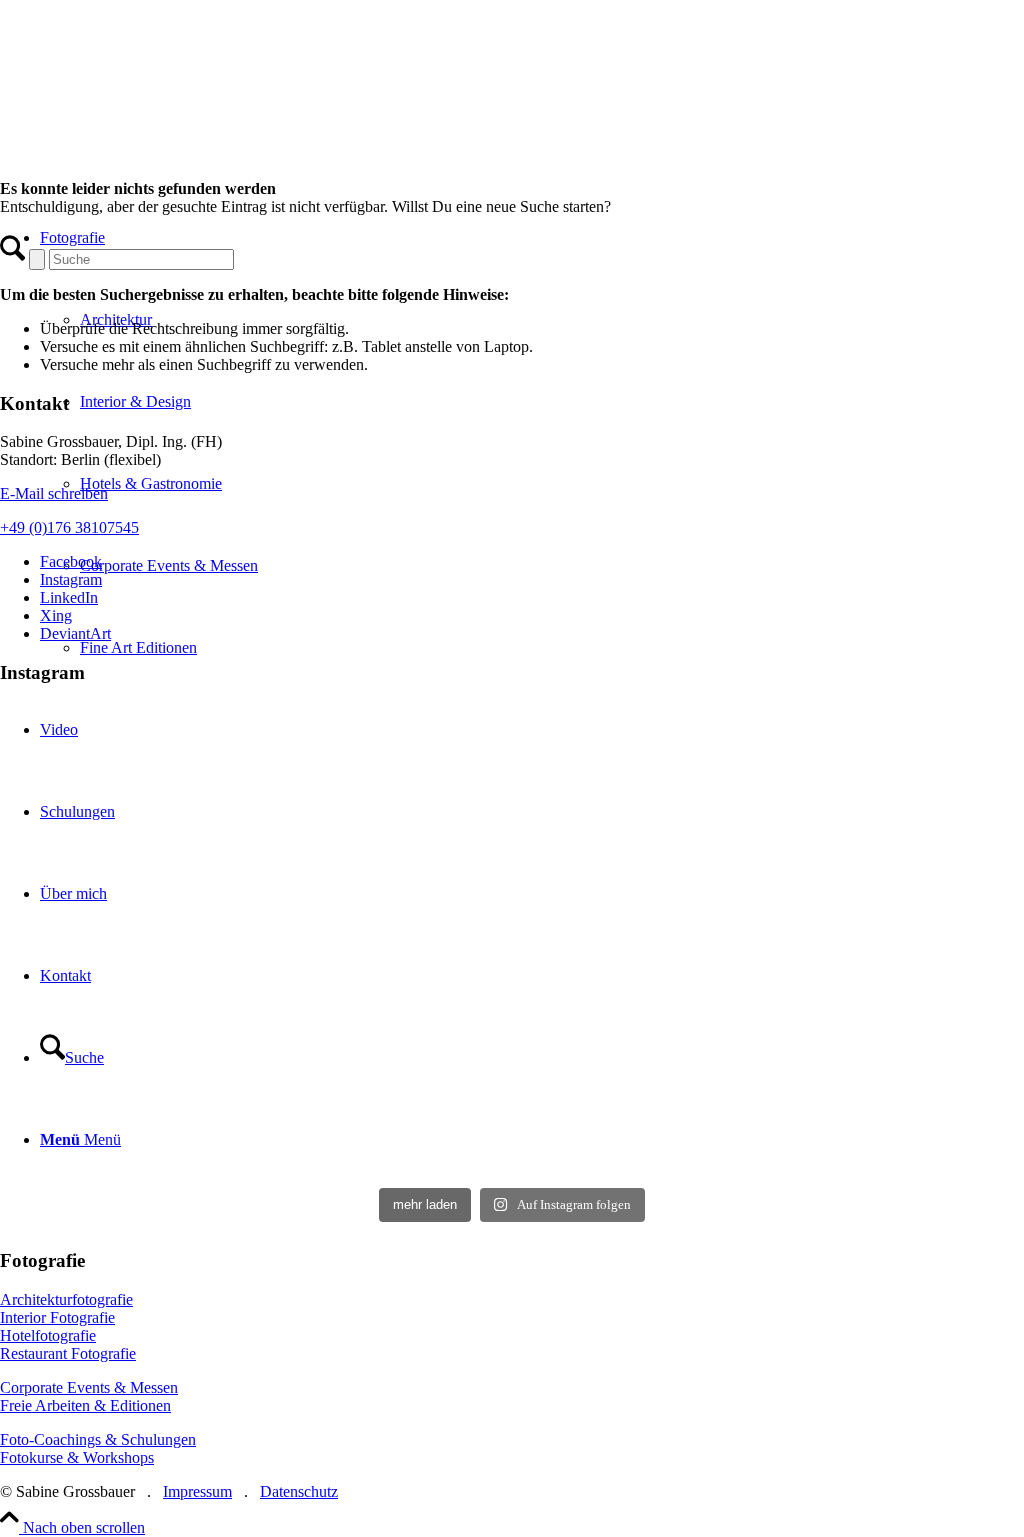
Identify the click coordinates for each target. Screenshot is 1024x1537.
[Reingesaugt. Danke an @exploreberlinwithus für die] (167, 826)
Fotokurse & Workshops (77, 1457)
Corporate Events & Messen (89, 1387)
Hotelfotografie (48, 1335)
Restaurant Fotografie (68, 1353)
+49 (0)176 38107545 (69, 527)
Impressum (197, 1491)
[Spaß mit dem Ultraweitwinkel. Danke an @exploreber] (856, 1059)
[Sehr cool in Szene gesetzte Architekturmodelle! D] (512, 1059)
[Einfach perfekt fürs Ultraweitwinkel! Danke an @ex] (512, 826)
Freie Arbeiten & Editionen (85, 1405)
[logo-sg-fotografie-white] (291, 139)
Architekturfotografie (66, 1299)
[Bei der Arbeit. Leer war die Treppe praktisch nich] (856, 826)
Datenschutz (299, 1491)
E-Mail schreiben (54, 493)
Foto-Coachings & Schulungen (98, 1439)
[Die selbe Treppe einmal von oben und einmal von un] (167, 1059)
